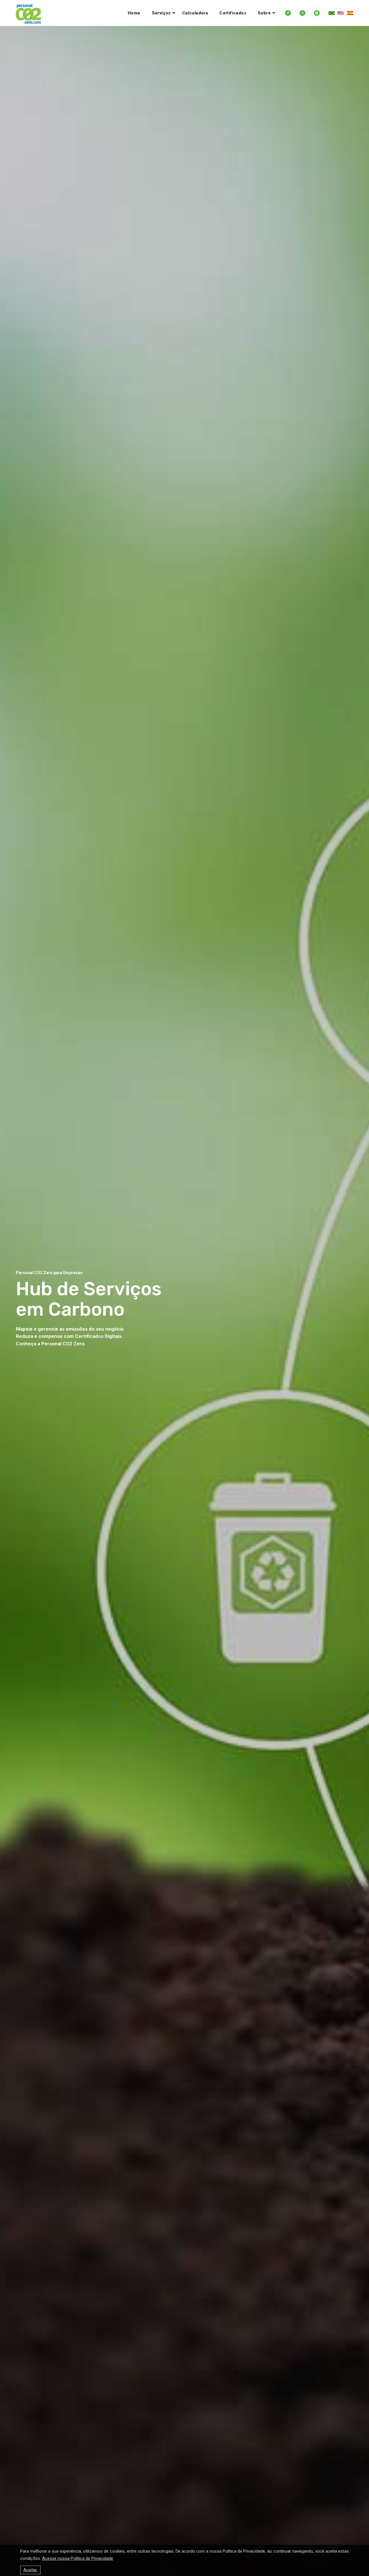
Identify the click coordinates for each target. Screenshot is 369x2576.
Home (134, 13)
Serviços (161, 13)
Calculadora (195, 13)
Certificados (233, 13)
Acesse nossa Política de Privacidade (78, 2558)
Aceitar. (30, 2570)
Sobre (264, 13)
